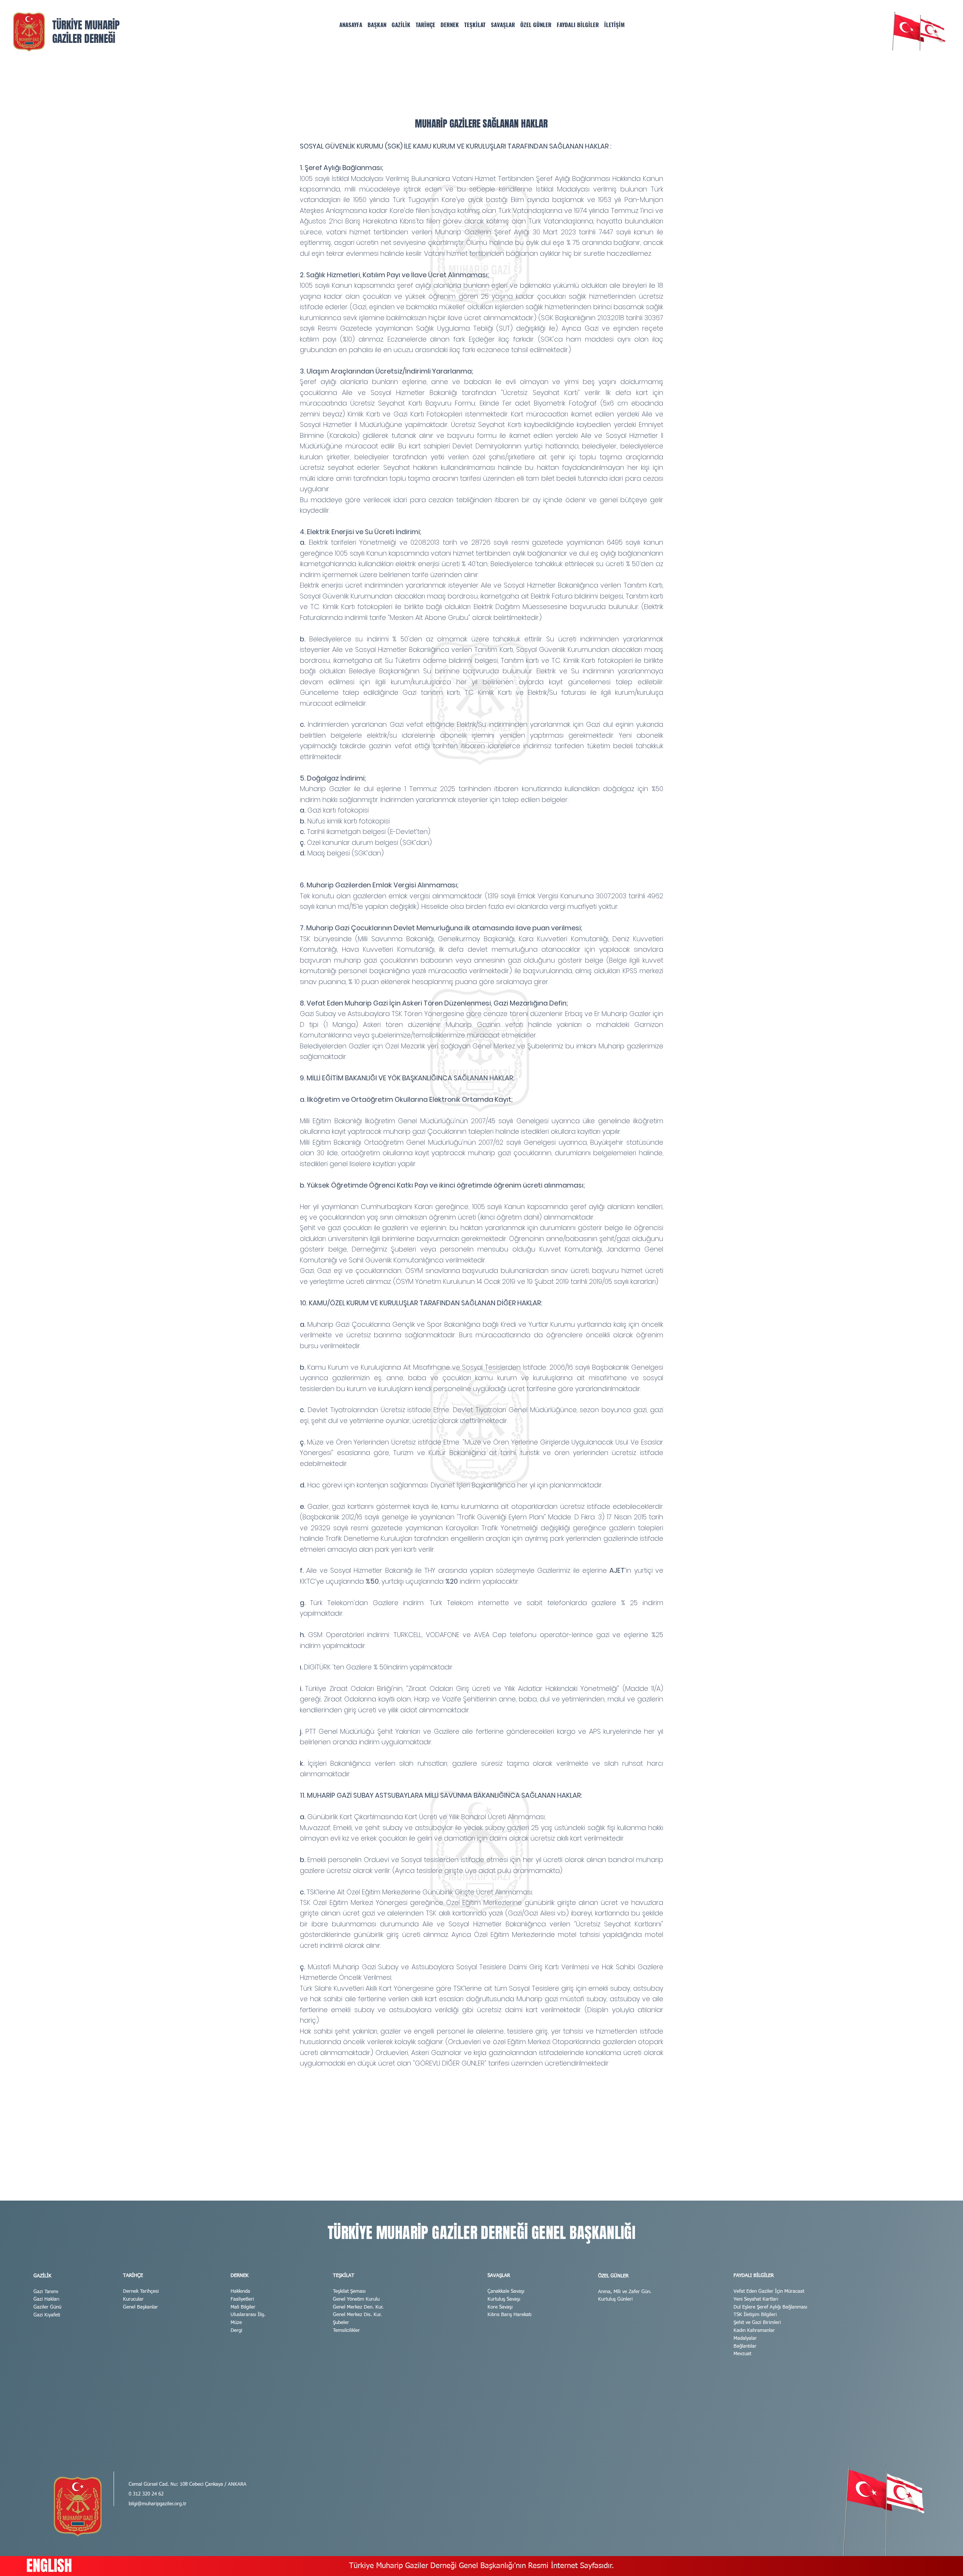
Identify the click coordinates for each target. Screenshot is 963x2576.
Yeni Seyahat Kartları (756, 2299)
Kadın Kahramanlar (754, 2331)
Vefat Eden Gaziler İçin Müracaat (769, 2291)
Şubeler (341, 2323)
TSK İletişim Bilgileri (755, 2315)
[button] (401, 25)
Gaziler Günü (47, 2307)
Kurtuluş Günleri (615, 2299)
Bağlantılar (745, 2346)
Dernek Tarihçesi (141, 2291)
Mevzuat (742, 2354)
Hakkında (240, 2291)
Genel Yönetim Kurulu (356, 2299)
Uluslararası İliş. (248, 2315)
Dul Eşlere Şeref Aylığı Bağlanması (770, 2307)
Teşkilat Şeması (349, 2291)
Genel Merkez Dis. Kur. (357, 2315)
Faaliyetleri (242, 2299)
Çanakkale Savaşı (506, 2291)
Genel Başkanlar (141, 2307)
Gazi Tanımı (46, 2292)
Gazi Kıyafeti (47, 2315)
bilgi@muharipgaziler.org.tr (158, 2504)
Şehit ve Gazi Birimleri (757, 2323)
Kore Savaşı (500, 2307)
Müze (236, 2323)
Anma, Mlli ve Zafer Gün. (625, 2292)
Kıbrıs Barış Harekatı (510, 2315)
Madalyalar (745, 2338)
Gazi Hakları (46, 2299)
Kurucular (133, 2299)
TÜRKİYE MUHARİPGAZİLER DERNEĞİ (86, 32)
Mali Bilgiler (243, 2307)
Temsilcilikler (346, 2331)
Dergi (236, 2331)
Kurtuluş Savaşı (504, 2299)
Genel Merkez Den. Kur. (358, 2307)
